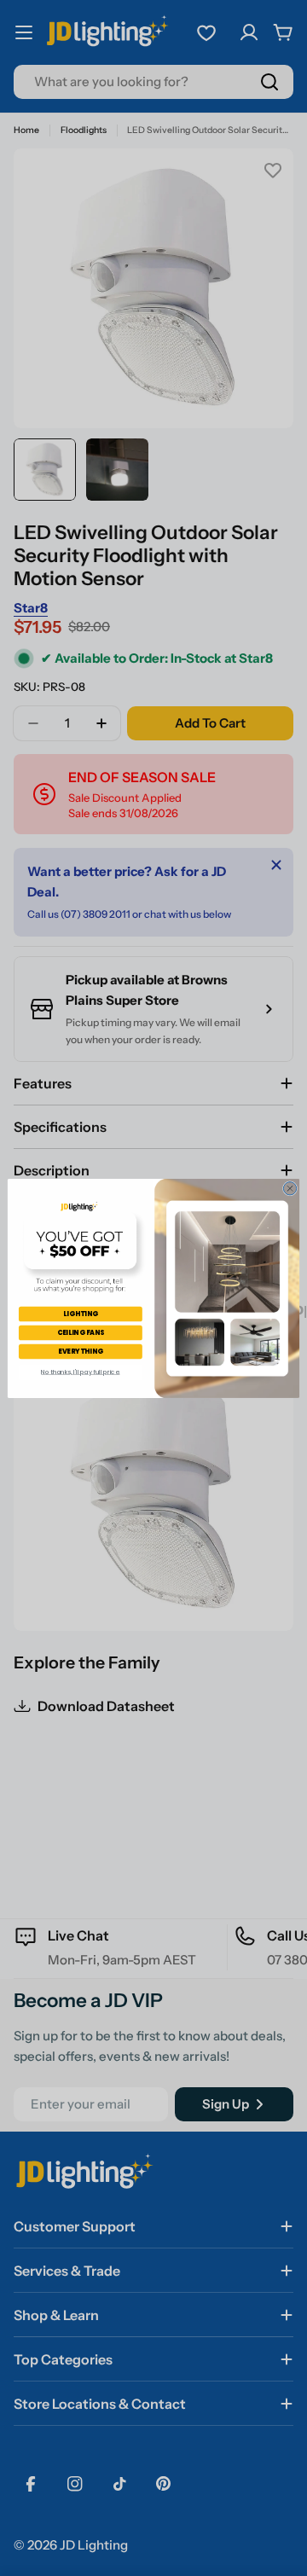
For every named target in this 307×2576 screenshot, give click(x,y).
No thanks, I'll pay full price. (80, 1372)
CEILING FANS (81, 1332)
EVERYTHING (80, 1351)
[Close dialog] (290, 1188)
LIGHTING (80, 1313)
